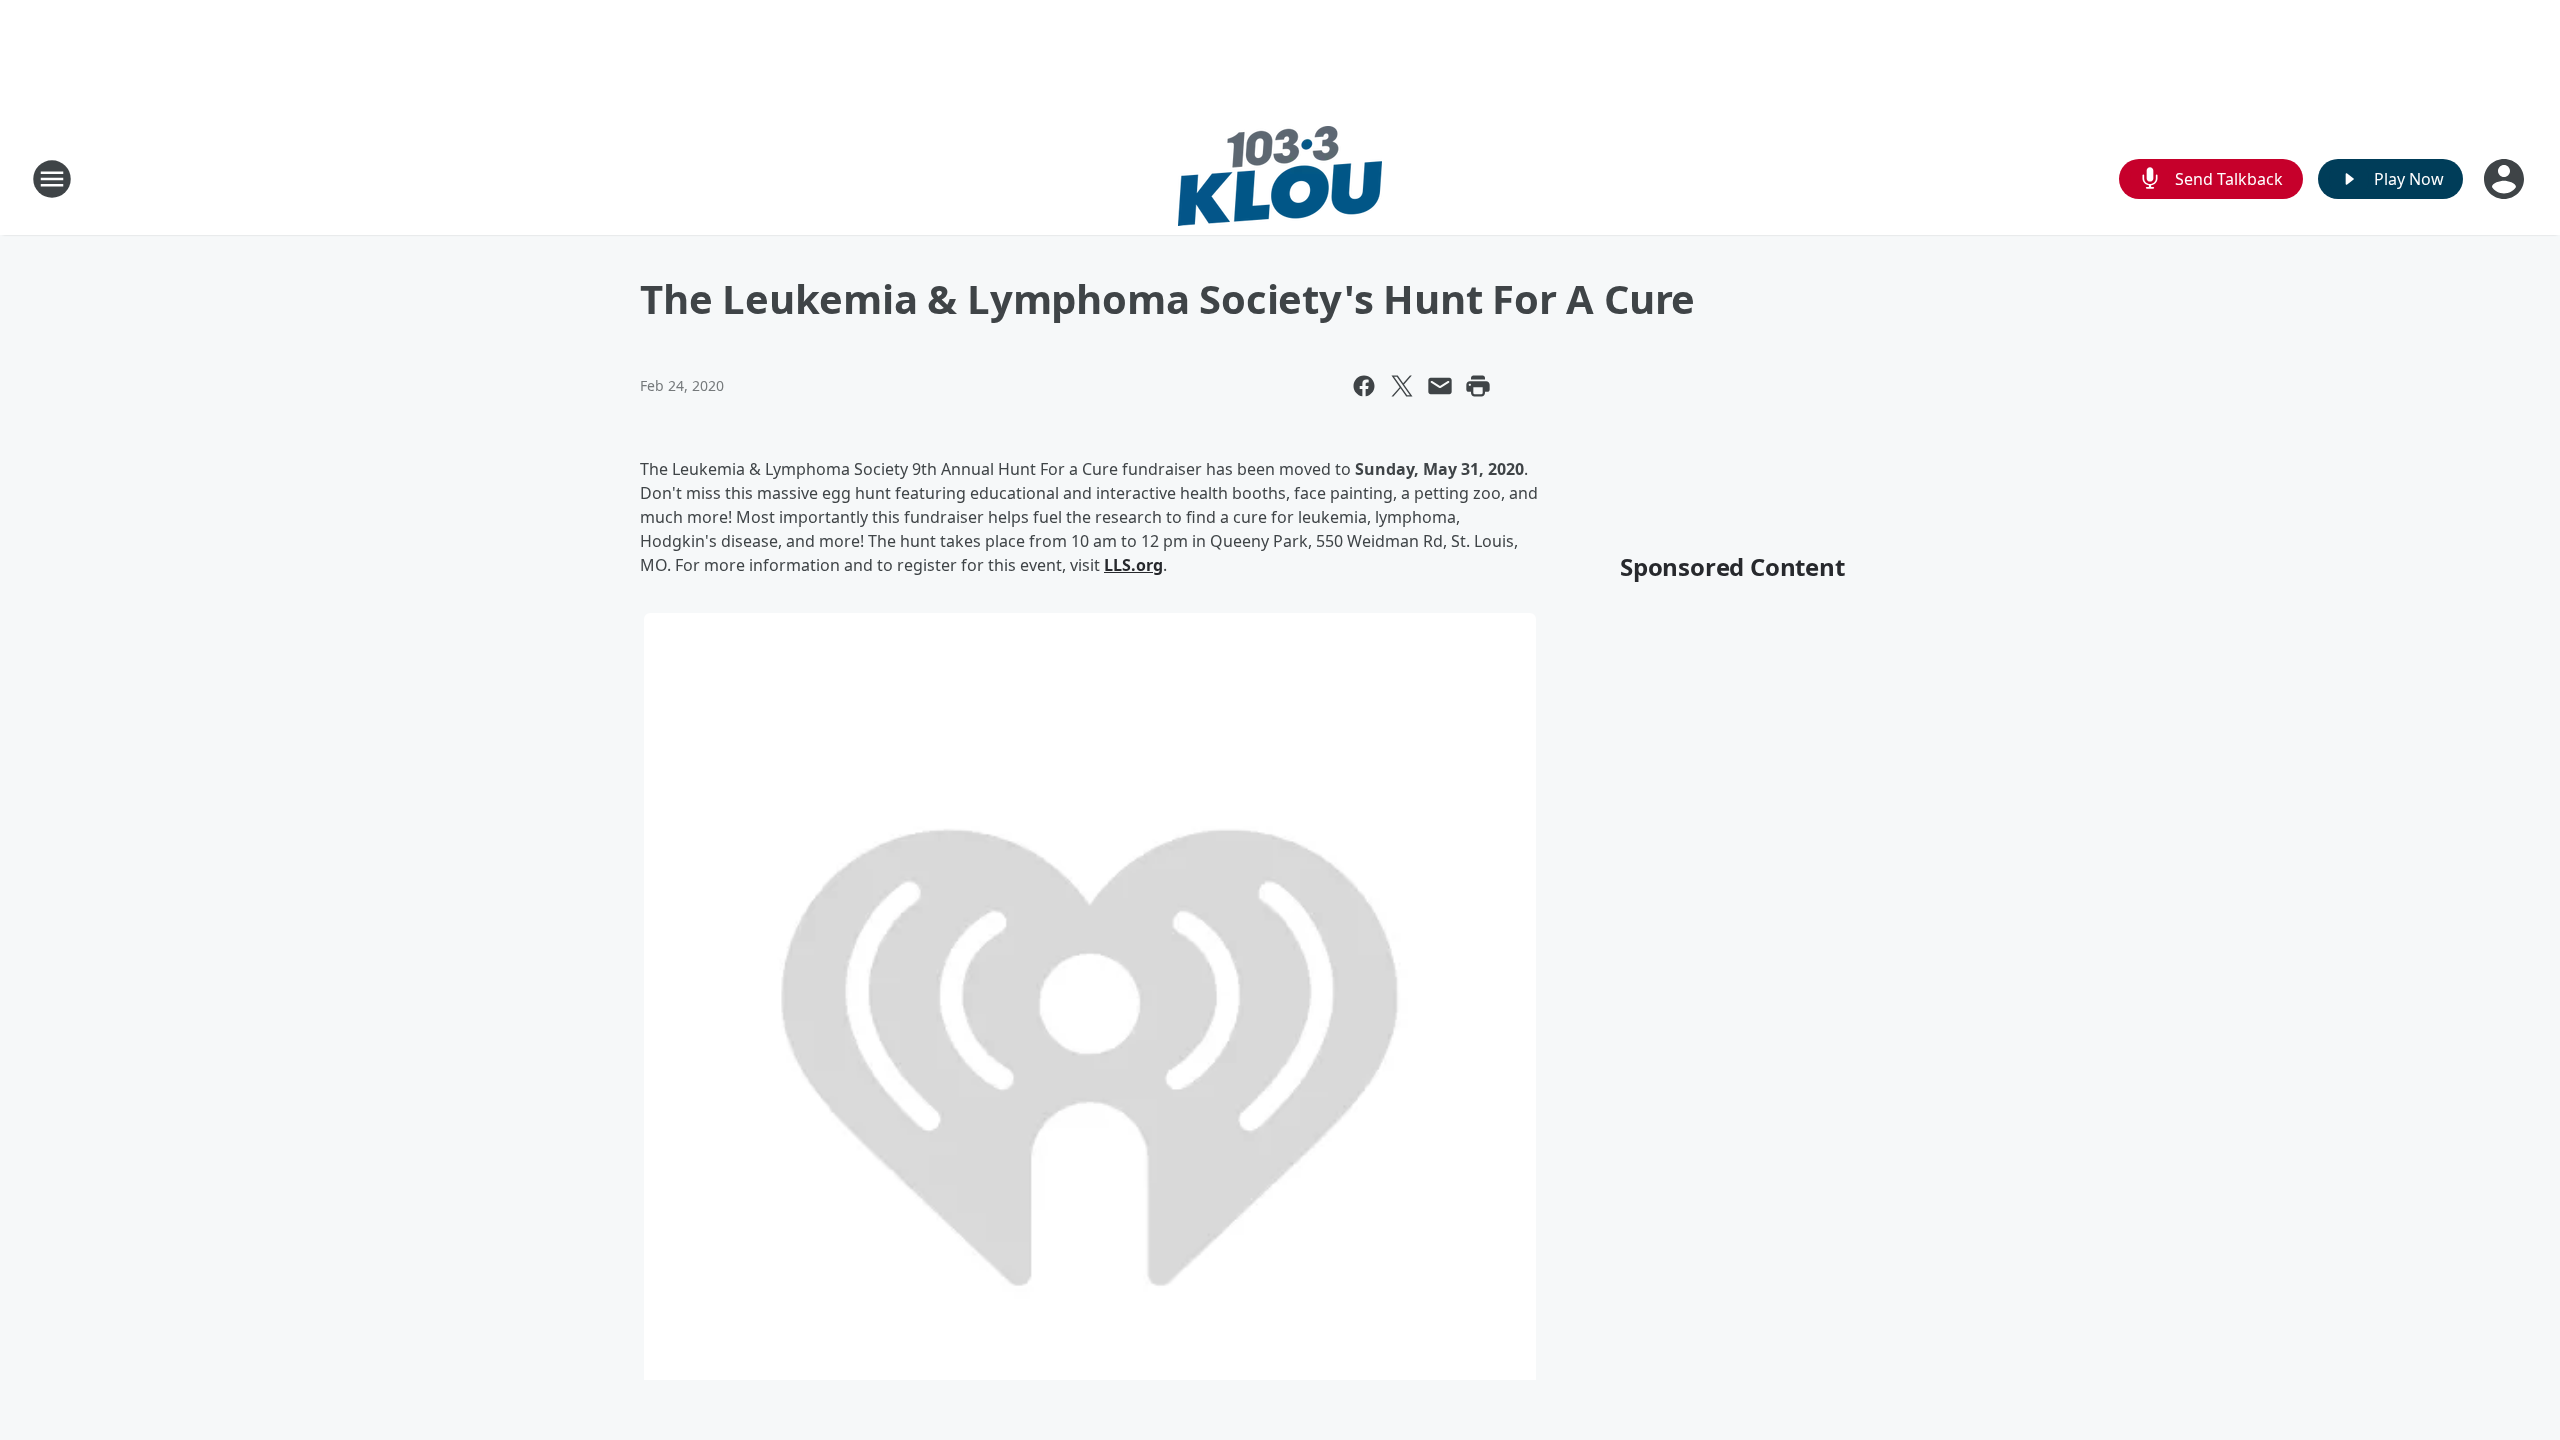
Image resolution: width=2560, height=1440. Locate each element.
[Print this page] (1478, 386)
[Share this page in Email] (1440, 386)
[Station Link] (1280, 178)
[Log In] (2506, 179)
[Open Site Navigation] (52, 179)
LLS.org (1133, 565)
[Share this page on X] (1402, 386)
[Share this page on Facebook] (1364, 386)
